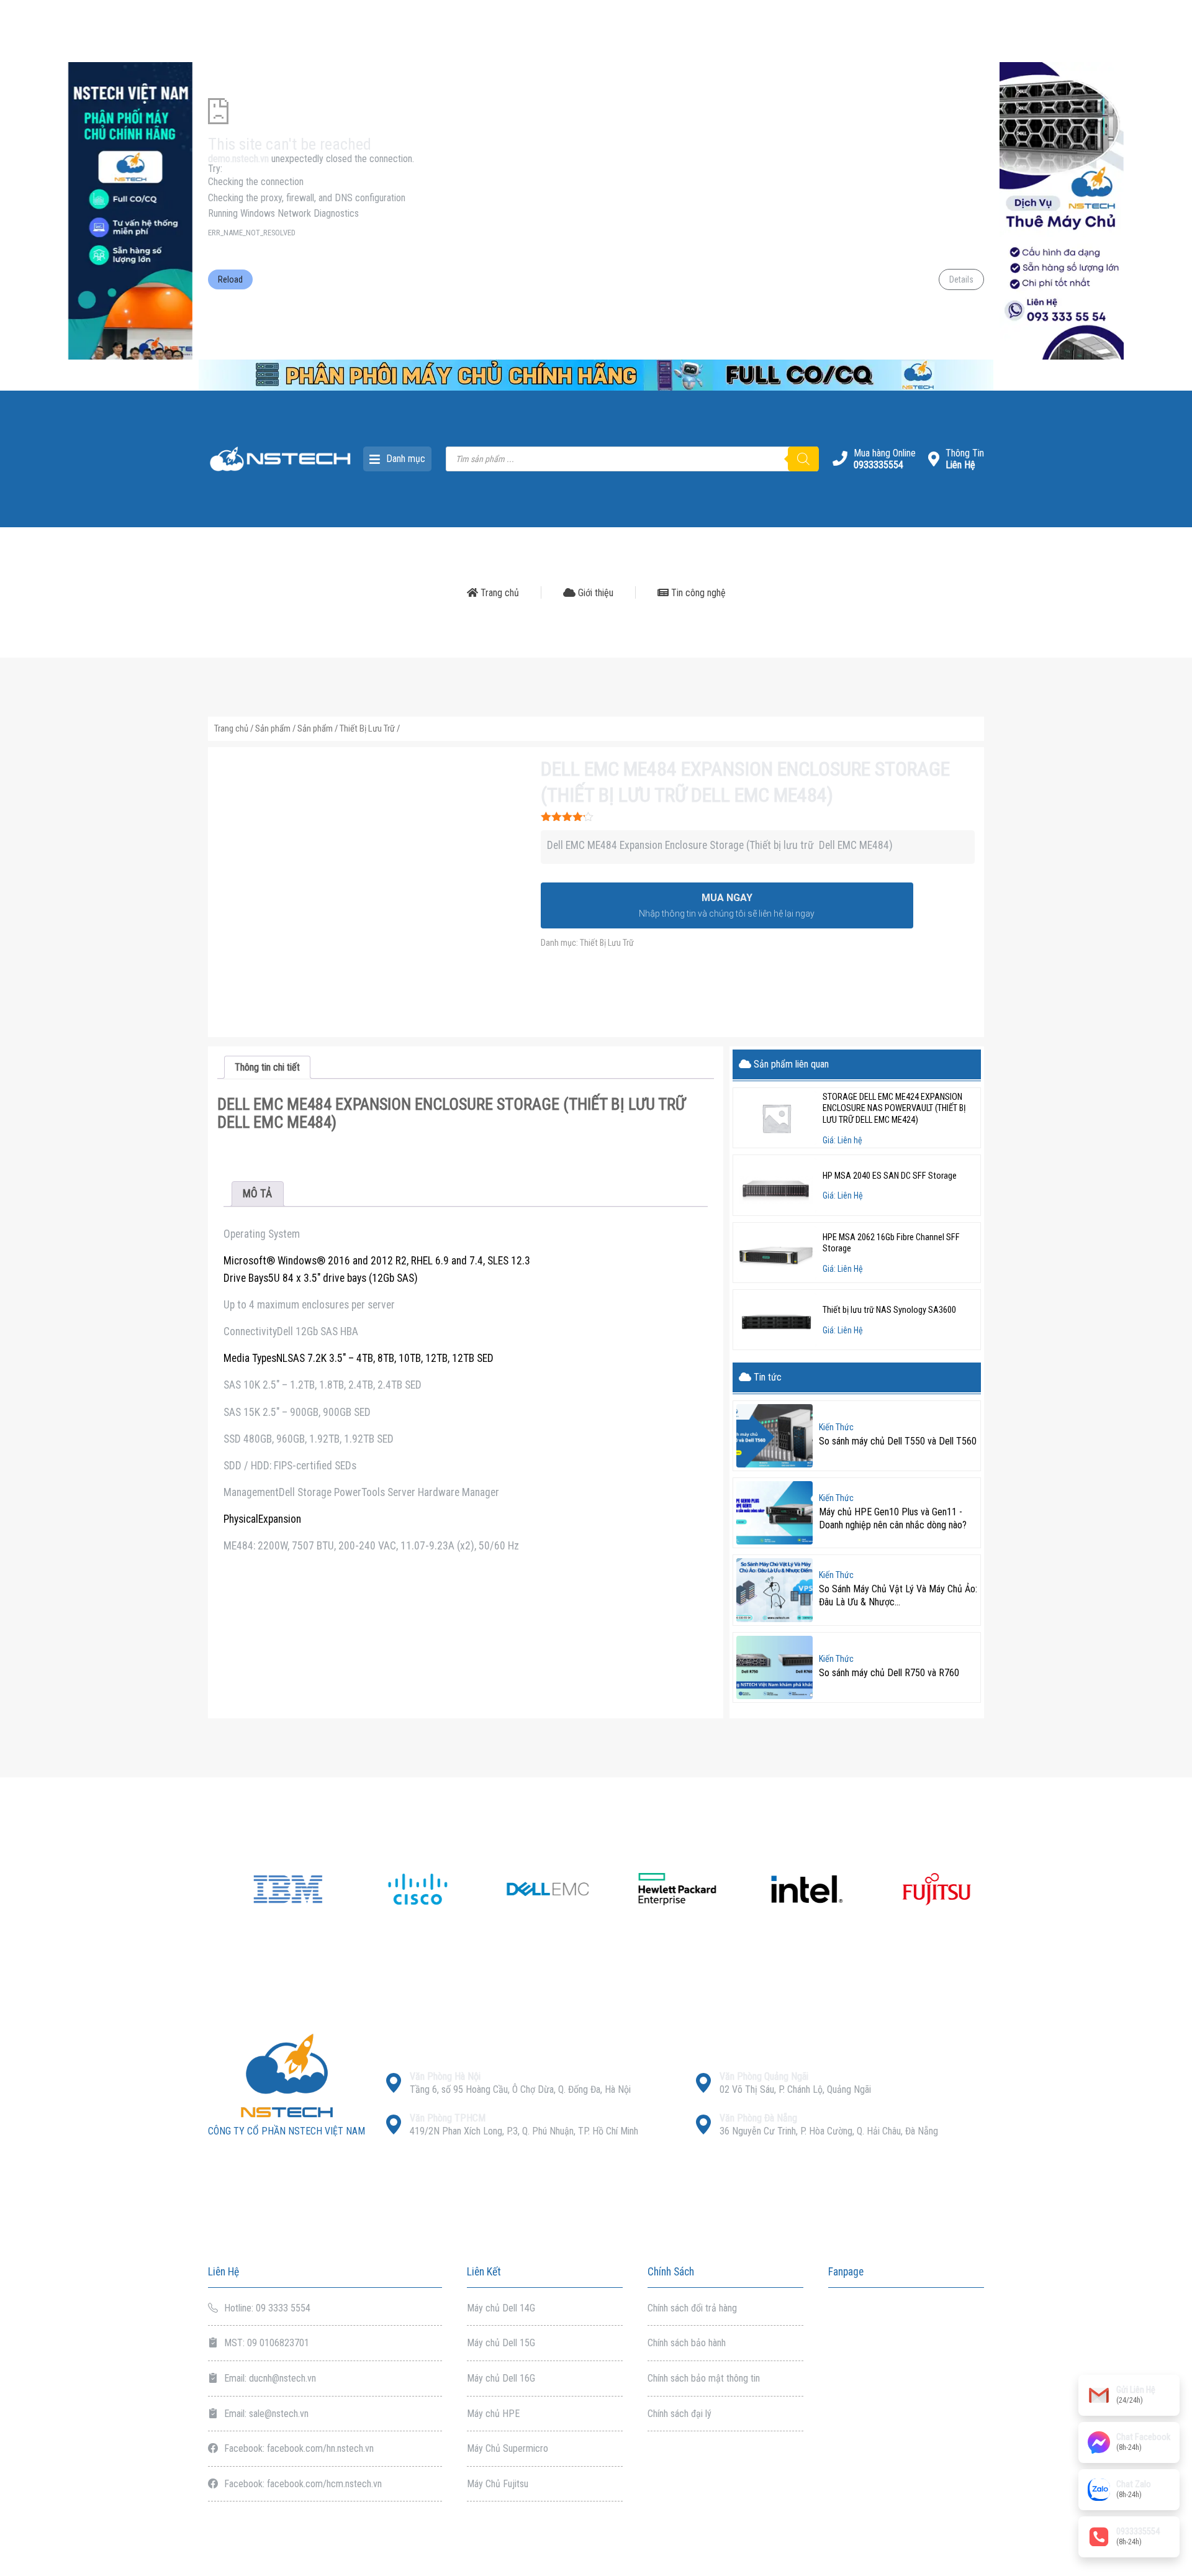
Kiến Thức (836, 1428)
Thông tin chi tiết (267, 1067)
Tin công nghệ (697, 593)
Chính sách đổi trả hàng (692, 2308)
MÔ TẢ (257, 1194)
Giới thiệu (594, 593)
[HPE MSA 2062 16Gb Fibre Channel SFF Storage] (776, 1253)
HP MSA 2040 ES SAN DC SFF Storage (890, 1176)
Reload (230, 279)
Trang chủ (499, 593)
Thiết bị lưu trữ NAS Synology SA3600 (889, 1310)
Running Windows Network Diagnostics (283, 213)
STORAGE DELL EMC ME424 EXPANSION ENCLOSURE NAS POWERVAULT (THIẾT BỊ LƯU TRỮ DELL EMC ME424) (894, 1109)
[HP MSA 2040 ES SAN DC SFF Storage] (776, 1185)
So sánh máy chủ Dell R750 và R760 (889, 1673)
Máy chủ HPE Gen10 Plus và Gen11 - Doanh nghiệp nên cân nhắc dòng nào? (893, 1518)
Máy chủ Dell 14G (501, 2308)
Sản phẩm (273, 728)
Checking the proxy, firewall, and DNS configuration (307, 198)
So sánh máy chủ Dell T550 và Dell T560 (898, 1441)
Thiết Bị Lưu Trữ (367, 728)
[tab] (267, 1067)
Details (961, 279)
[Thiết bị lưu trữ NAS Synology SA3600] (776, 1320)
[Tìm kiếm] (803, 459)
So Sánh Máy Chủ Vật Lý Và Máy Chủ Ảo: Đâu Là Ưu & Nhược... (898, 1595)
